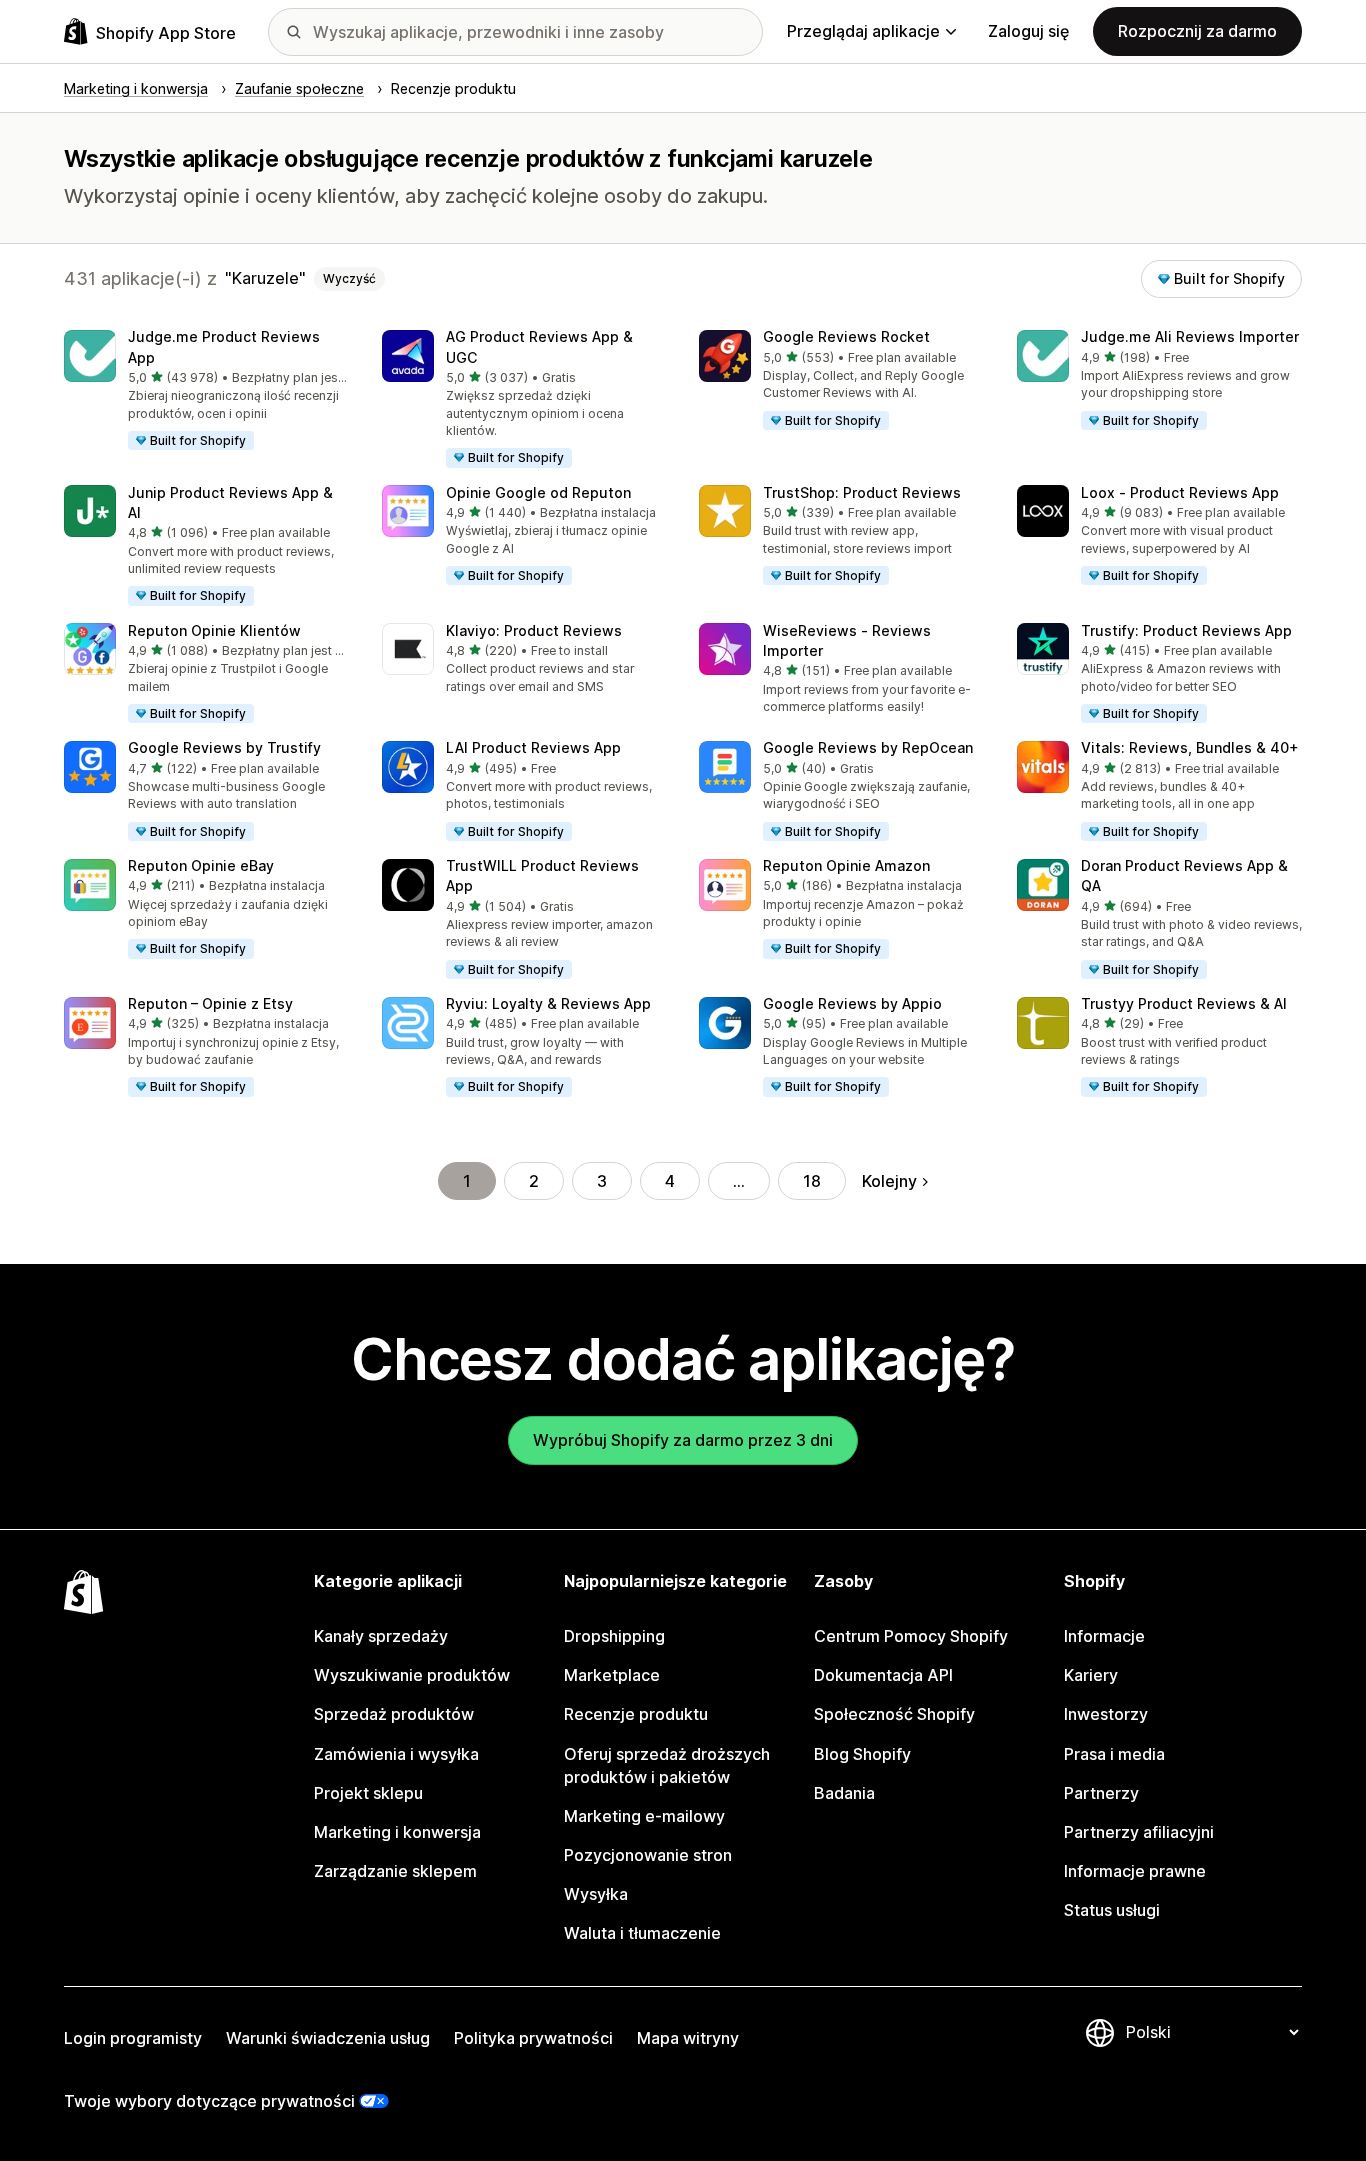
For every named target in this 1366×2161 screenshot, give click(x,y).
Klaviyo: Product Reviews (534, 630)
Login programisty (133, 2038)
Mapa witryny (688, 2038)
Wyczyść (349, 278)
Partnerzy (1101, 1793)
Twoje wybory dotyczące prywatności (209, 2101)
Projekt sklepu (368, 1793)
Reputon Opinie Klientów (214, 630)
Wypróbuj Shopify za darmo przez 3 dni (683, 1440)
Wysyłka (596, 1894)
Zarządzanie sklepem (395, 1871)
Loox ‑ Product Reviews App (1180, 492)
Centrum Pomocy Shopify (911, 1636)
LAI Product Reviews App (533, 747)
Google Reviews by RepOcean (868, 747)
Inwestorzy (1106, 1714)
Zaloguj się (1028, 31)
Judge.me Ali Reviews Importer (1190, 336)
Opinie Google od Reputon (538, 492)
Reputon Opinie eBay (201, 865)
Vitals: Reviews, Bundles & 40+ (1190, 747)
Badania (844, 1793)
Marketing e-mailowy (644, 1816)
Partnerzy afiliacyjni (1139, 1832)
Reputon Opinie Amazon (846, 865)
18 (812, 1181)
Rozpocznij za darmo (1197, 31)
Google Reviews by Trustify (224, 747)
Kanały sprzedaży (381, 1636)
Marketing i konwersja (397, 1832)
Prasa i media (1114, 1754)
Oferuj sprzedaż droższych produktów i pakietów (667, 1765)
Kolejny (889, 1181)
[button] (207, 391)
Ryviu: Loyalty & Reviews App (548, 1003)
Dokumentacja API (883, 1675)
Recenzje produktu (636, 1714)
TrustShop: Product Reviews (862, 492)
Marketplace (612, 1675)
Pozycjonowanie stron (648, 1855)
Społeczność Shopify (894, 1714)
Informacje (1104, 1636)
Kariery (1091, 1675)
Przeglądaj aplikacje (863, 31)
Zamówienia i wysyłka (396, 1754)
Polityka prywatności (533, 2038)
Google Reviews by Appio (852, 1003)
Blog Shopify (862, 1754)
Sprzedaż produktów (394, 1714)
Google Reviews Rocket (846, 336)
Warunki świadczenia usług (328, 2038)
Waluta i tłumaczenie (642, 1933)
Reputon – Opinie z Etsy (210, 1003)
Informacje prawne (1135, 1871)
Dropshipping (614, 1636)
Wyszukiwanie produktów (412, 1675)
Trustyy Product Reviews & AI (1184, 1003)
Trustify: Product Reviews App (1186, 630)
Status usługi (1112, 1910)
